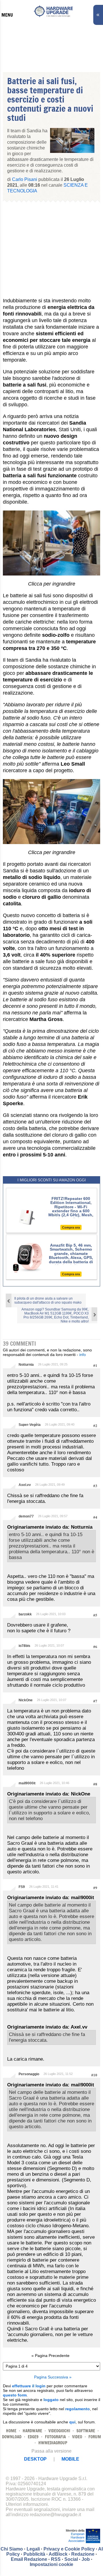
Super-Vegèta (30, 1425)
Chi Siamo (12, 2549)
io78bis (24, 1646)
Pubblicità (34, 2554)
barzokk (25, 1614)
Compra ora (71, 1227)
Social (71, 2559)
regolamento (78, 2409)
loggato (51, 2400)
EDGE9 (33, 2437)
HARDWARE (32, 2431)
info (83, 1355)
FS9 (22, 1887)
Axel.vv (25, 1485)
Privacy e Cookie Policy (69, 2549)
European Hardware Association (76, 2537)
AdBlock (58, 2554)
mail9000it (27, 1783)
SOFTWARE (86, 2431)
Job (86, 2559)
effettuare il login (29, 2386)
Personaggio (29, 2074)
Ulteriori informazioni (27, 2504)
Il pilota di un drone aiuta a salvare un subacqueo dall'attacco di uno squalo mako (48, 1300)
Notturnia (26, 1365)
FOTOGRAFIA (55, 2437)
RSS (56, 2559)
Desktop (35, 2459)
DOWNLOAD (12, 2437)
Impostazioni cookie (51, 2564)
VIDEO (77, 2437)
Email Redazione (29, 2559)
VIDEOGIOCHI (59, 2431)
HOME (11, 2431)
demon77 (26, 1516)
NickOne (26, 1700)
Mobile (70, 2459)
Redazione (83, 2554)
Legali (33, 2549)
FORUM (95, 2437)
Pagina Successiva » (53, 2377)
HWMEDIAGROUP (53, 2443)
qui (72, 2422)
